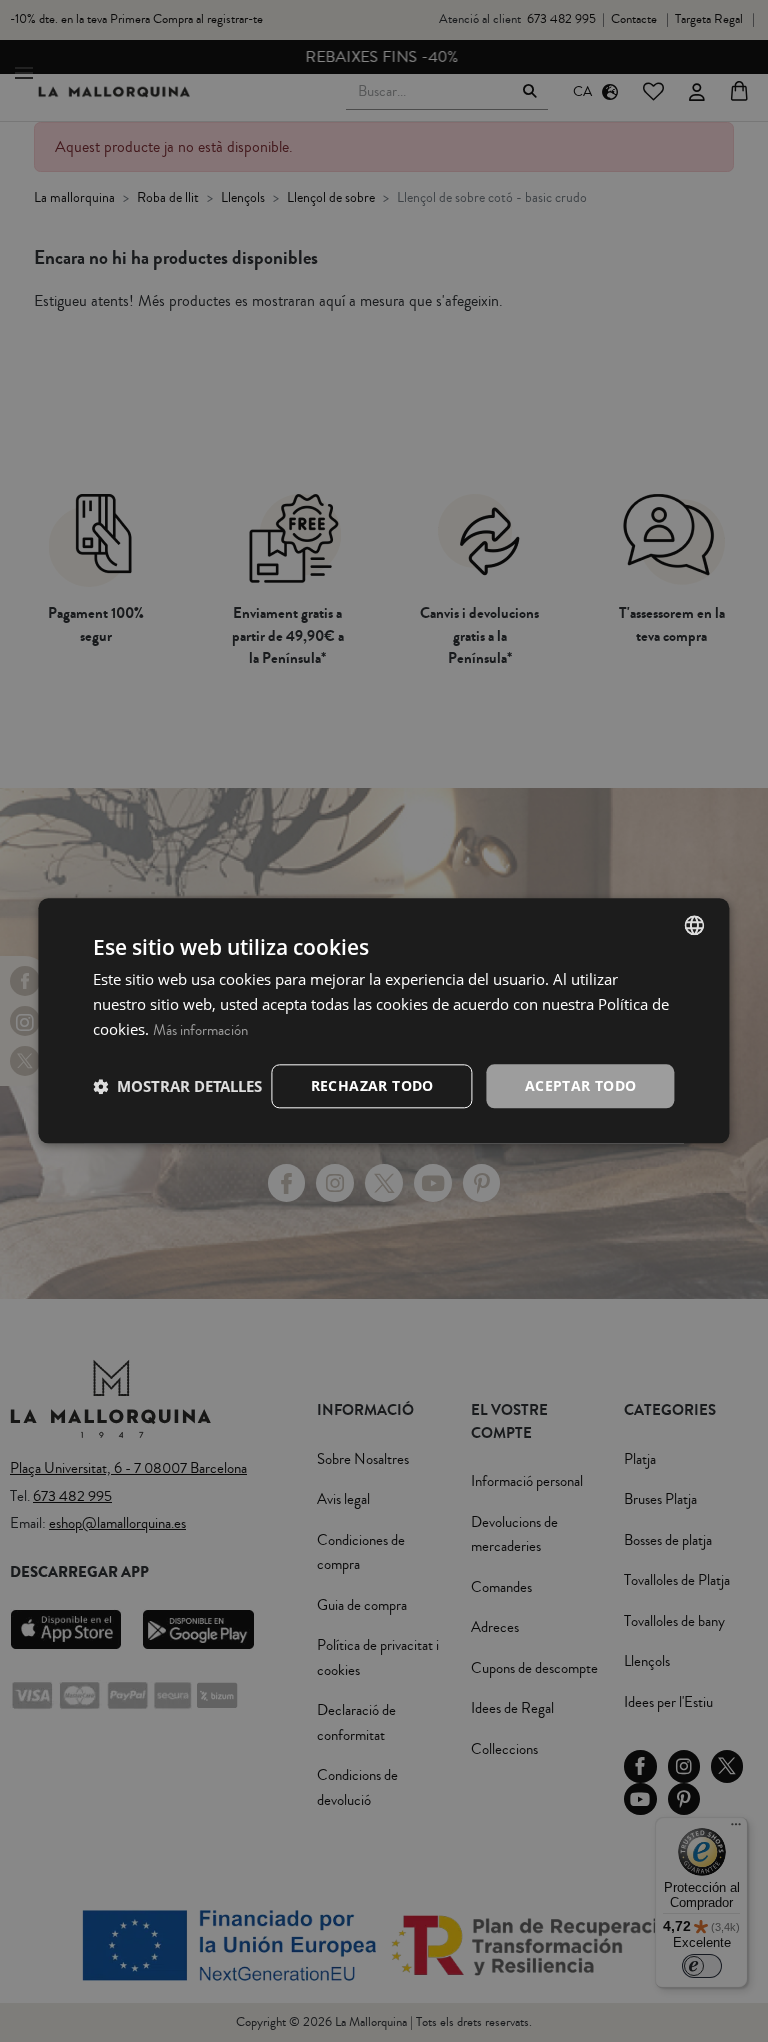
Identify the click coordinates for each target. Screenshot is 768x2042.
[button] (177, 1086)
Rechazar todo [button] (372, 1085)
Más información (200, 1030)
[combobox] (695, 925)
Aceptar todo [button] (581, 1085)
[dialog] (383, 1020)
